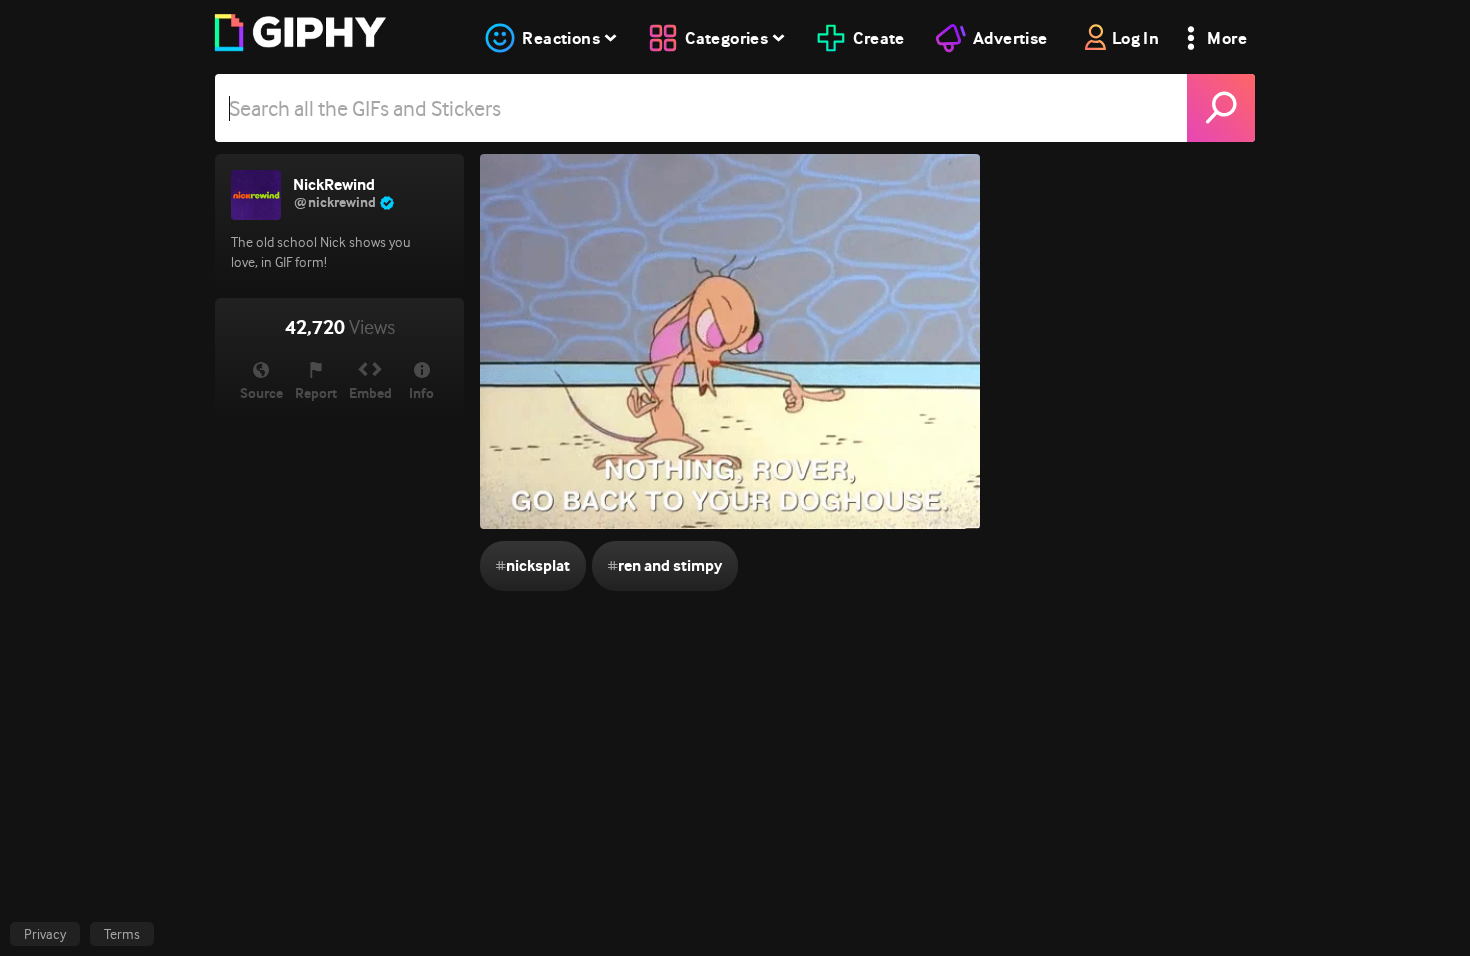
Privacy (45, 934)
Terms (122, 934)
